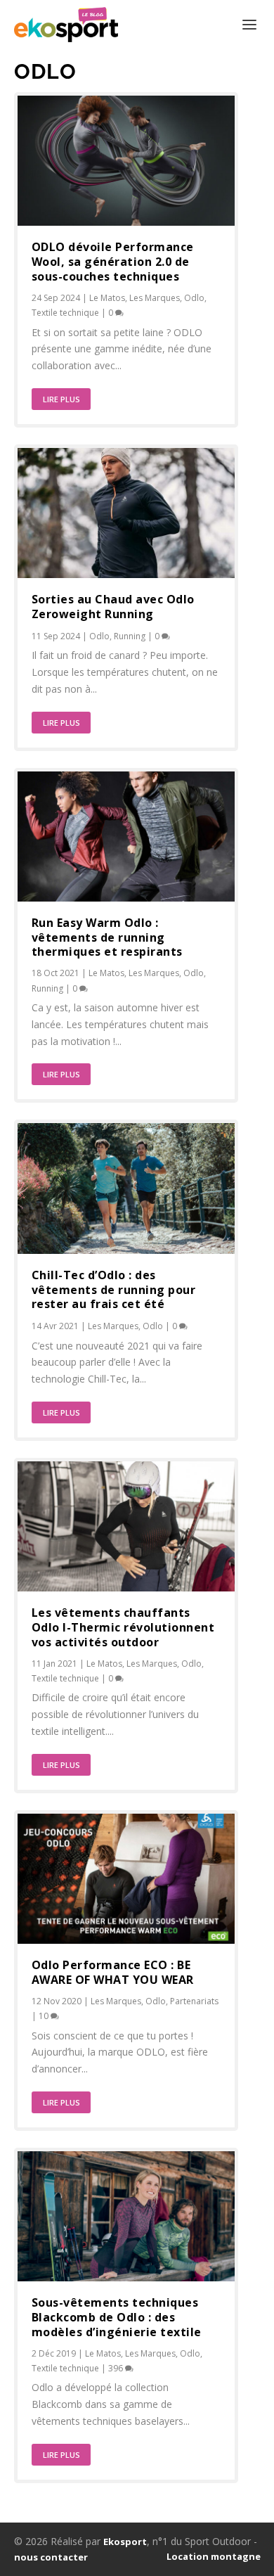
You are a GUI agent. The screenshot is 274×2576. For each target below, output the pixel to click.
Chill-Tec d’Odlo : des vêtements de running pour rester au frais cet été (114, 1290)
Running (130, 636)
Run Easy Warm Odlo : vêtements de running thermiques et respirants (107, 937)
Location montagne (214, 2556)
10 (45, 2016)
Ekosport (125, 2542)
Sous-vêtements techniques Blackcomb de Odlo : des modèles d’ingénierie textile (117, 2317)
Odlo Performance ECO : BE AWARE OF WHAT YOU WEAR (113, 1972)
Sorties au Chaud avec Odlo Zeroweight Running (113, 607)
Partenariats (194, 2001)
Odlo (194, 298)
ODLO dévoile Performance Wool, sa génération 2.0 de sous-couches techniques (113, 262)
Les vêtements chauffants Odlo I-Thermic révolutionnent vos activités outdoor (123, 1627)
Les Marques (155, 298)
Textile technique (65, 313)
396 (117, 2368)
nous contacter (51, 2557)
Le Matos (107, 298)
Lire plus (61, 399)
